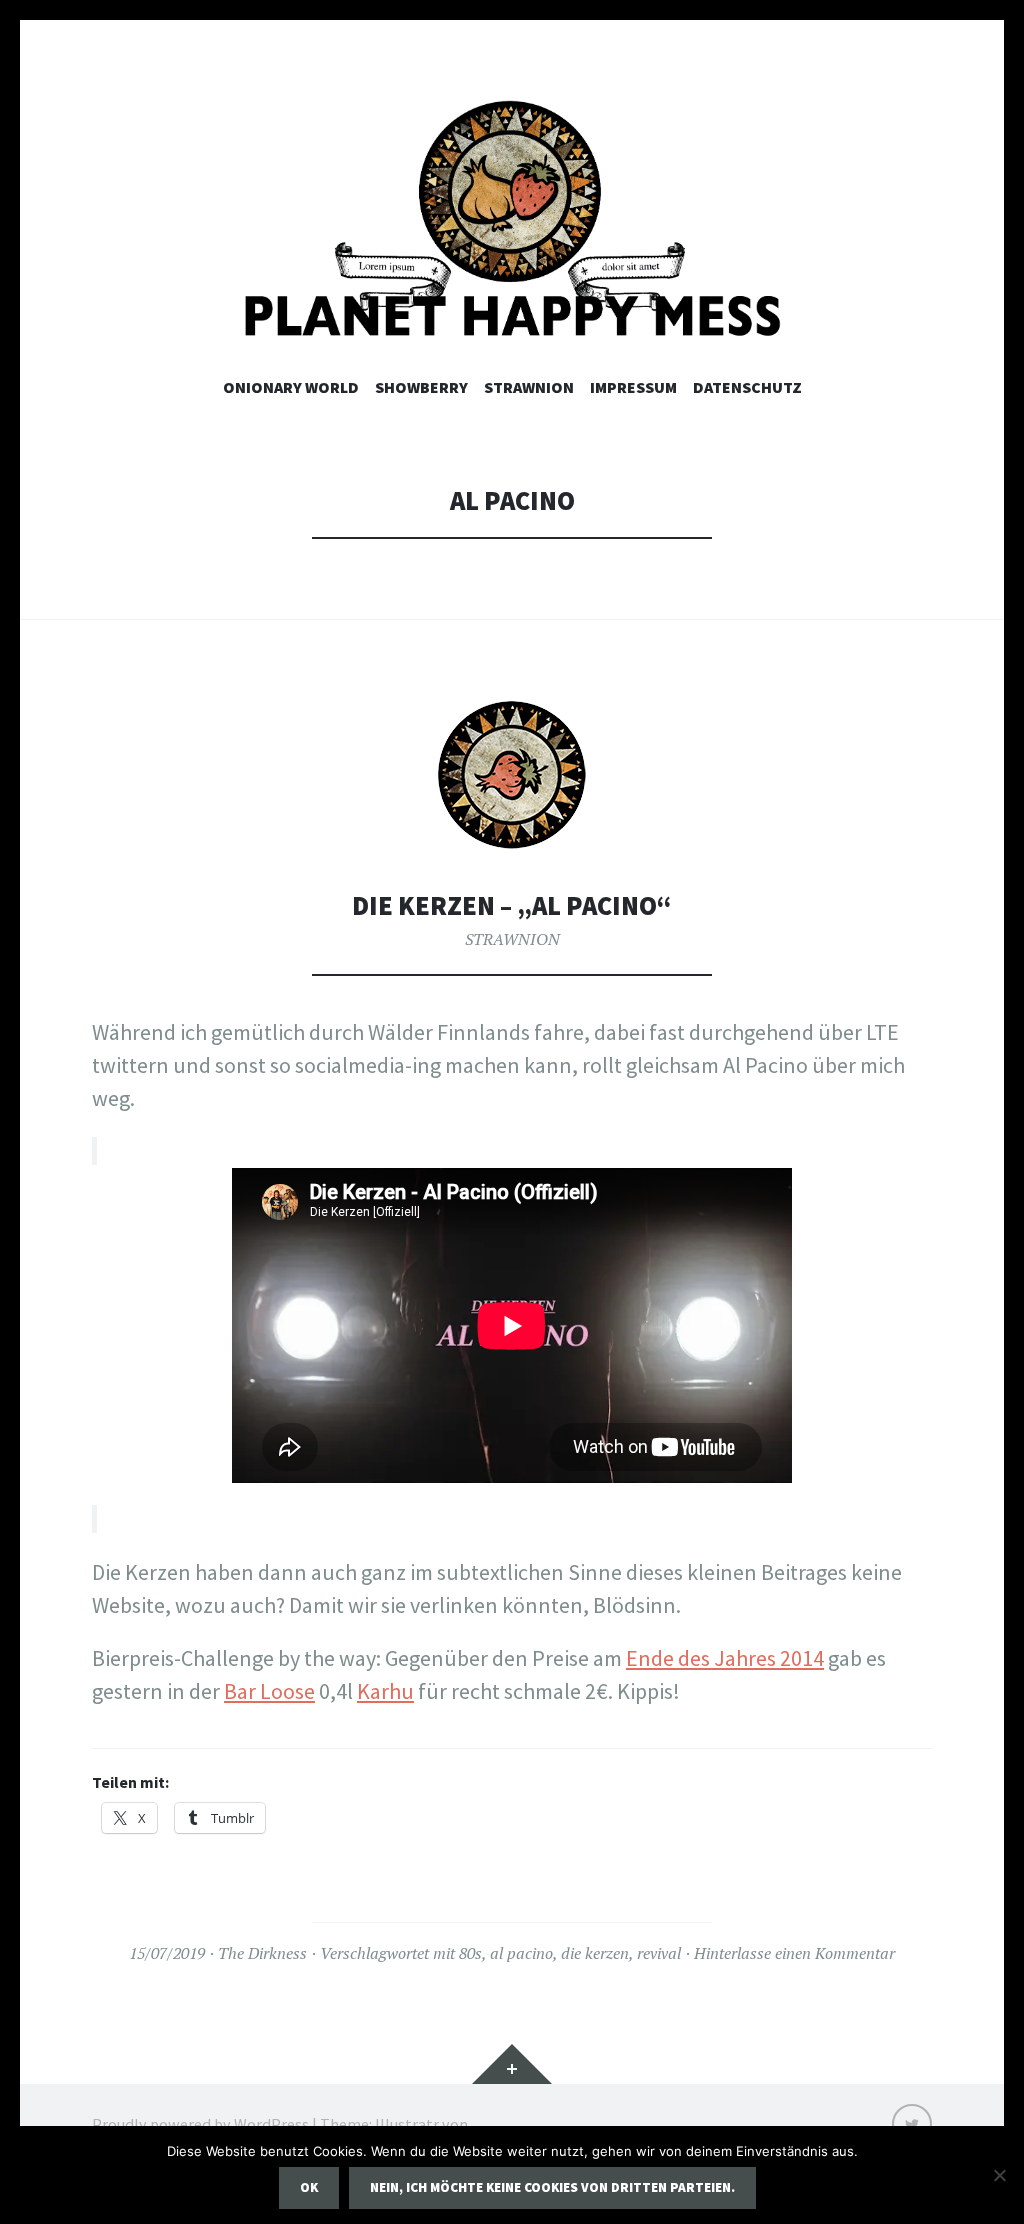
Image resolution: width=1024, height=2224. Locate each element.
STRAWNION (529, 387)
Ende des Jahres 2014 (725, 1658)
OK (309, 2187)
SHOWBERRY (421, 387)
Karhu (385, 1691)
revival (659, 1953)
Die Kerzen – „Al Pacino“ (512, 905)
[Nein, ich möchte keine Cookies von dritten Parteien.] (999, 2175)
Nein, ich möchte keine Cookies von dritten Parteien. (552, 2187)
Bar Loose (269, 1691)
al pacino (521, 1953)
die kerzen (595, 1953)
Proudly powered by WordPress (200, 2124)
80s (470, 1953)
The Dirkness (262, 1953)
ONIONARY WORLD (291, 387)
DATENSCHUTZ (747, 387)
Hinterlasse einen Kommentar (794, 1953)
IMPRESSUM (633, 387)
